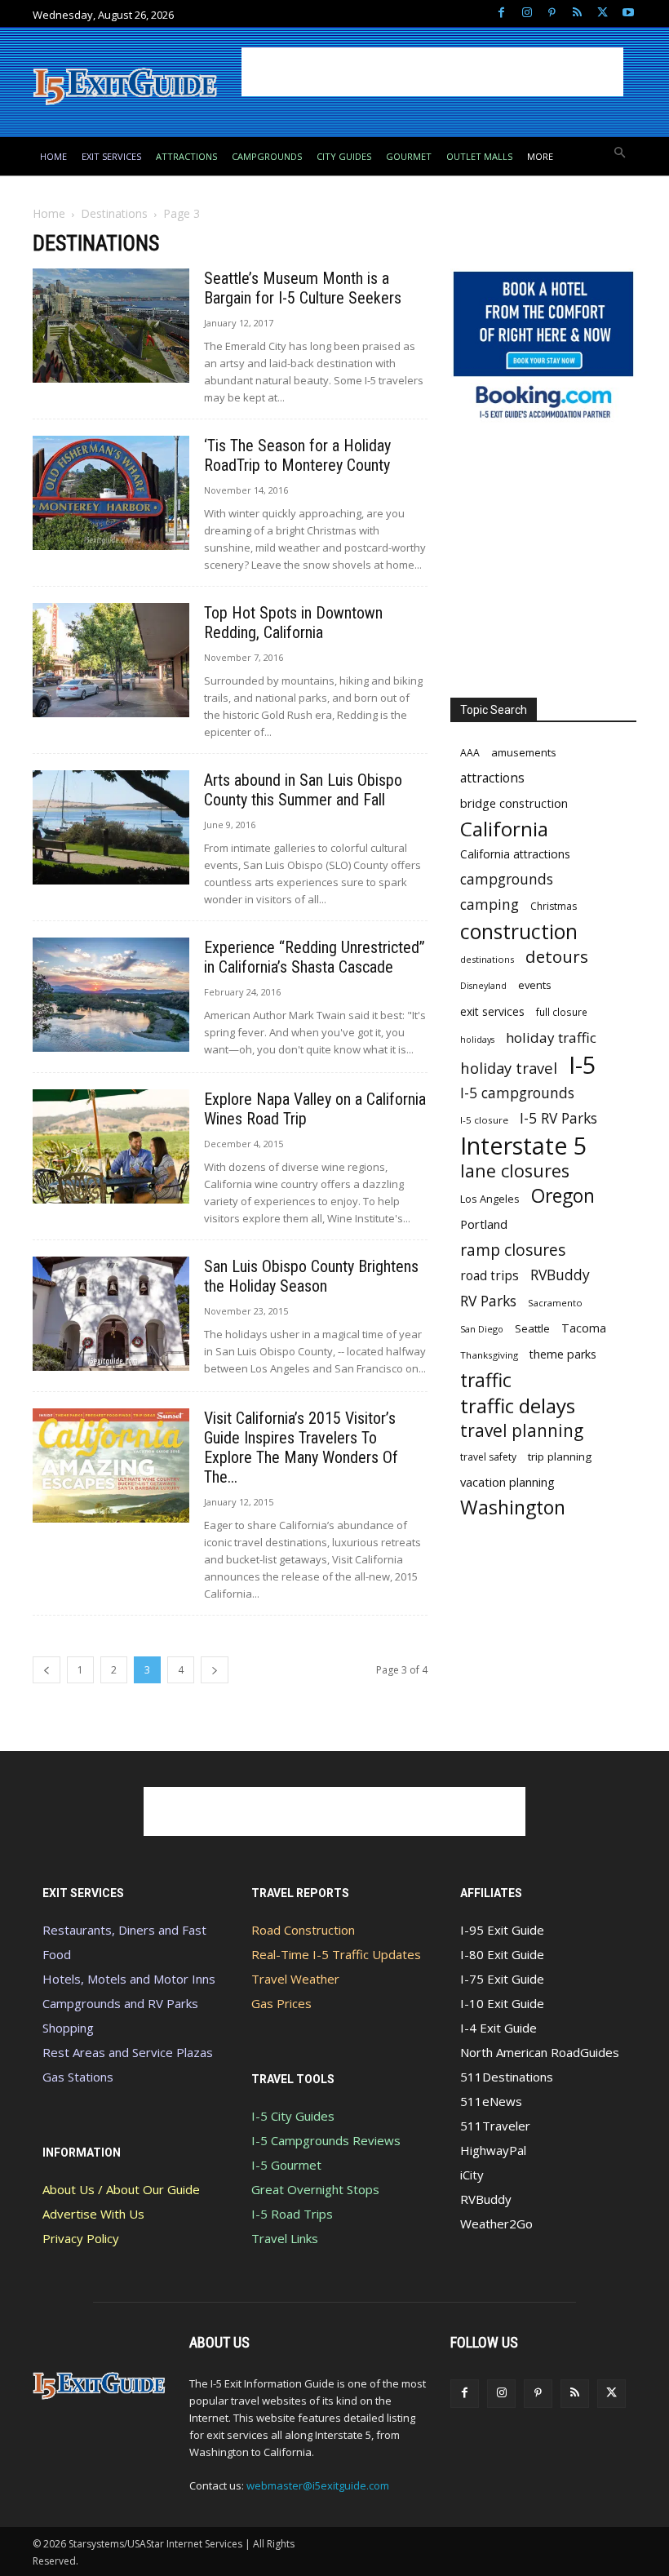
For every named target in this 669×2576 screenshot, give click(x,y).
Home (49, 213)
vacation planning (507, 1482)
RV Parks (488, 1301)
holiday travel (509, 1068)
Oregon (563, 1196)
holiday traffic (551, 1037)
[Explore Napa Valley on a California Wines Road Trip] (111, 1146)
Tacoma (584, 1328)
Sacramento (555, 1303)
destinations (487, 959)
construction (519, 931)
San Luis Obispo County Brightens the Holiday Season (311, 1276)
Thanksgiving (489, 1355)
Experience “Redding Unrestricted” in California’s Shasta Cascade (315, 957)
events (535, 985)
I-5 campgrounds (517, 1093)
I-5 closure (484, 1120)
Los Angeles (490, 1199)
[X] (603, 13)
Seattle (532, 1328)
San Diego (482, 1329)
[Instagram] (527, 13)
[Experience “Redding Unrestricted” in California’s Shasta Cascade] (111, 994)
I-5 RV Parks (558, 1118)
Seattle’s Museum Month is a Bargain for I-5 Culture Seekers (303, 288)
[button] (620, 154)
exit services (492, 1011)
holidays (477, 1040)
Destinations (114, 213)
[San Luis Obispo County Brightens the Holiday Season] (111, 1313)
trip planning (560, 1456)
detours (557, 957)
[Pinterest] (552, 13)
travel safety (488, 1457)
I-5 (583, 1065)
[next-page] (215, 1670)
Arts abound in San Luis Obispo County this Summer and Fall (303, 790)
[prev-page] (47, 1670)
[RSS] (577, 13)
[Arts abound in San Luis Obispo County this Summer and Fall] (111, 827)
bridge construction (514, 803)
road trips (490, 1276)
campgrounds (507, 879)
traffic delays (518, 1405)
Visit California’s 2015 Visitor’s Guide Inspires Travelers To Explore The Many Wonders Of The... (301, 1448)
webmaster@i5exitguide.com (318, 2485)
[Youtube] (628, 13)
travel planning (522, 1431)
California (504, 829)
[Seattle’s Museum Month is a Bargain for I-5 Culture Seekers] (111, 325)
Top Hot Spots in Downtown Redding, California (293, 623)
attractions (492, 778)
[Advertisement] (432, 72)
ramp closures (513, 1250)
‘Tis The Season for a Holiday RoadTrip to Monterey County (297, 455)
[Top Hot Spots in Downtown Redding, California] (111, 660)
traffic (486, 1380)
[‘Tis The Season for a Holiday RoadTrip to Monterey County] (111, 492)
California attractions (515, 854)
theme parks (563, 1354)
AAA (470, 753)
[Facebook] (501, 13)
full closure (562, 1012)
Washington (513, 1507)
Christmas (554, 906)
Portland (484, 1224)
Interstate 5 (523, 1145)
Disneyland (483, 986)
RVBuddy (560, 1275)
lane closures (515, 1171)
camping (490, 904)
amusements (524, 752)
